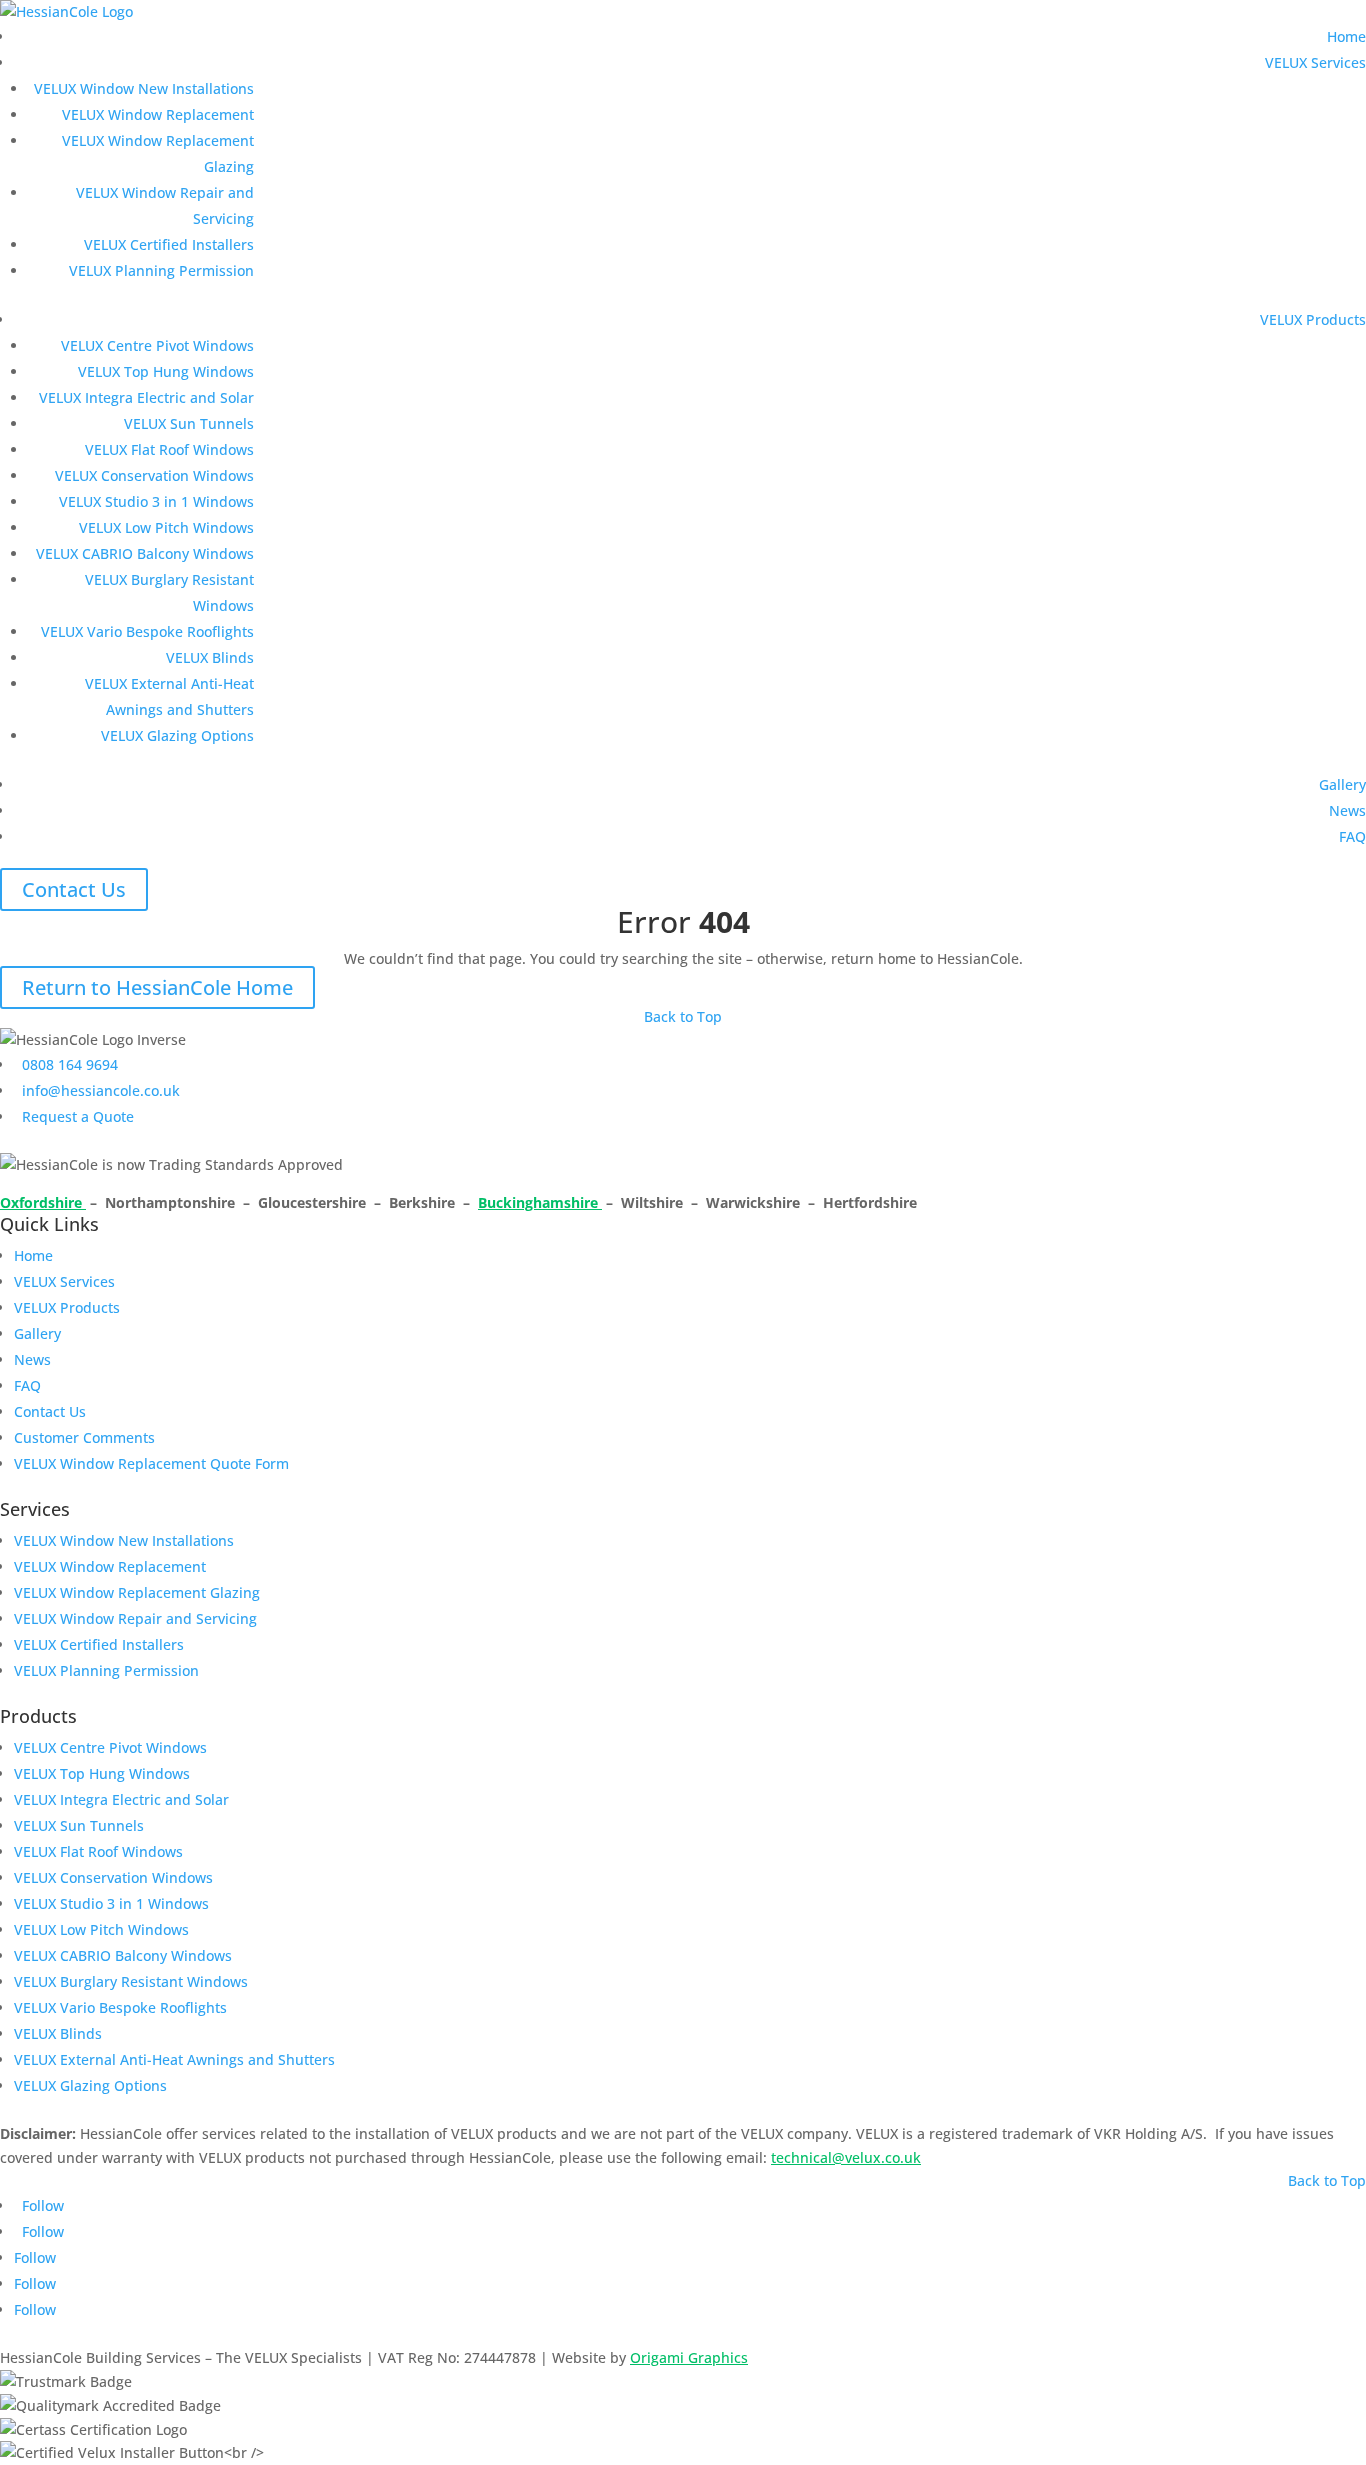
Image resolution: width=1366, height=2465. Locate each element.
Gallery (1342, 784)
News (1347, 810)
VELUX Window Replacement (158, 114)
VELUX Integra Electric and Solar (146, 397)
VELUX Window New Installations (144, 88)
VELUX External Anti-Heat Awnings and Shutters (174, 2059)
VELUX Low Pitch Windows (166, 527)
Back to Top (683, 1016)
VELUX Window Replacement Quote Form (151, 1463)
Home (1346, 36)
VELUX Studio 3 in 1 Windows (156, 501)
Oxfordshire (43, 1202)
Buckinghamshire (540, 1202)
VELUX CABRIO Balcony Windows (145, 553)
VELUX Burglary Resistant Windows (131, 1981)
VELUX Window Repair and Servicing (135, 1618)
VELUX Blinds (210, 657)
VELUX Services (1315, 62)
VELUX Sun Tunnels (189, 423)
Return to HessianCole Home (157, 987)
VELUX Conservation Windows (154, 475)
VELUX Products (1313, 319)
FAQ (1352, 836)
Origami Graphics (689, 2357)
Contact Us (74, 889)
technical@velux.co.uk (846, 2157)
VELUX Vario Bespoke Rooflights (147, 631)
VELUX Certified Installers (169, 244)
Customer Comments (84, 1437)
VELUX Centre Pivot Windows (157, 345)
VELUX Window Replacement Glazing (137, 1592)
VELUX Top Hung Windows (166, 371)
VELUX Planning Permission (161, 270)
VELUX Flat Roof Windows (169, 449)
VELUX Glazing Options (177, 735)
